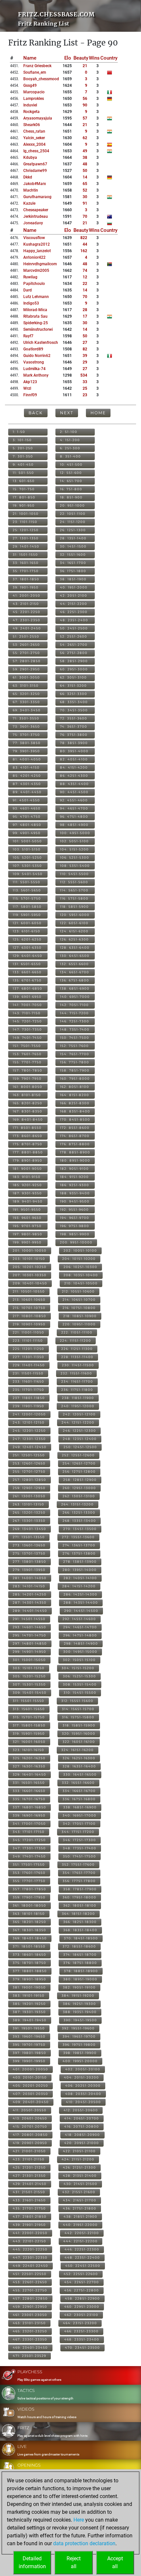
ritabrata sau (35, 316)
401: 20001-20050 (30, 2069)
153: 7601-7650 (27, 1054)
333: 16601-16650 (29, 1791)
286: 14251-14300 (81, 1594)
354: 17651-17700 (79, 1873)
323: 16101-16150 (29, 1750)
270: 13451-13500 (80, 1529)
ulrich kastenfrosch (41, 343)
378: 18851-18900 (81, 1971)
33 (85, 382)
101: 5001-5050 (27, 841)
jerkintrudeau (36, 216)
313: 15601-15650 (29, 1709)
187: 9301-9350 (27, 1193)
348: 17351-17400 (80, 1848)
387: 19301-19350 (29, 2012)
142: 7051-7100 (74, 1005)
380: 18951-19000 (80, 1979)
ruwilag (30, 277)
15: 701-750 (24, 489)
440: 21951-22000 (80, 2225)
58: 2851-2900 (74, 661)
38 (85, 158)
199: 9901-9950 (27, 1242)
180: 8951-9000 (75, 1160)
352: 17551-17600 (78, 1865)
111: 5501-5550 (27, 882)
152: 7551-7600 (74, 1046)
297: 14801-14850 (30, 1643)
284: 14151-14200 (79, 1586)
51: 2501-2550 (26, 636)
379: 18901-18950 (30, 1979)
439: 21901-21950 (29, 2225)
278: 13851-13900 (80, 1562)
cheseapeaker (36, 210)
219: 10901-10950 (29, 1324)
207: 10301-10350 (30, 1275)
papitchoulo (34, 284)
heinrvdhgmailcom (40, 264)
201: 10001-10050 (30, 1251)
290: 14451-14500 (81, 1611)
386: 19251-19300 (80, 2004)
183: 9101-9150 (27, 1177)
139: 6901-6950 (27, 997)
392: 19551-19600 (78, 2028)
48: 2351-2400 (74, 620)
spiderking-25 (36, 323)
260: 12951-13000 (79, 1488)
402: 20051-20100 (83, 2069)
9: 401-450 (23, 465)
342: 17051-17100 (79, 1824)
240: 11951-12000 (78, 1406)
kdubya (30, 158)
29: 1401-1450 (26, 546)
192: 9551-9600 (74, 1210)
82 (85, 349)
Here (79, 2520)
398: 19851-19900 (80, 2053)
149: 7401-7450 (27, 1038)
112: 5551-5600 (74, 882)
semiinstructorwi (38, 329)
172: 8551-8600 (75, 1128)
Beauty (81, 58)
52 (85, 190)
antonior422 (34, 257)
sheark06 (32, 125)
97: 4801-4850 (27, 825)
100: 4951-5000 (75, 833)
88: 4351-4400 (74, 784)
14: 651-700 (71, 481)
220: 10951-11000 (79, 1324)
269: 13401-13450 (30, 1529)
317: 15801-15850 (29, 1725)
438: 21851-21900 (81, 2217)
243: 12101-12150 (29, 1422)
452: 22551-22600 (81, 2274)
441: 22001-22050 (30, 2233)
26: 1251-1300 (73, 530)
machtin (31, 190)
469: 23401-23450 (30, 2348)
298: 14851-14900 (81, 1643)
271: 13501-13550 (29, 1537)
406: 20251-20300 (83, 2086)
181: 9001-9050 (27, 1169)
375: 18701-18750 (30, 1963)
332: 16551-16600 (78, 1783)
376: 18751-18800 (80, 1963)
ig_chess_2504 (36, 151)
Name (30, 58)
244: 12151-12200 (78, 1422)
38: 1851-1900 (73, 579)
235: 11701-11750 (29, 1390)
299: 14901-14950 (30, 1652)
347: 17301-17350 (29, 1848)
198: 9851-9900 (75, 1234)
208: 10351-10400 (81, 1275)
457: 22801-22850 (30, 2298)
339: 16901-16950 (29, 1815)
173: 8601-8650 (28, 1136)
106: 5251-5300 (75, 858)
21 (85, 66)
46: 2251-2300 (74, 612)
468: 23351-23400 (82, 2339)
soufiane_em (35, 72)
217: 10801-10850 (30, 1316)
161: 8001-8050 (28, 1087)
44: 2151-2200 (74, 604)
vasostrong (34, 362)
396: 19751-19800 (79, 2045)
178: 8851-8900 (75, 1152)
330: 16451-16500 (80, 1774)
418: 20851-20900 (82, 2135)
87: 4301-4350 (27, 784)
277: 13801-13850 (30, 1562)
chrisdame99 (35, 171)
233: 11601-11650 (29, 1381)
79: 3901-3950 (26, 751)
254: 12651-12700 (79, 1463)
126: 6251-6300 (74, 939)
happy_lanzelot (37, 251)
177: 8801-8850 (28, 1152)
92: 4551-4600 (74, 800)
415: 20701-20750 (30, 2127)
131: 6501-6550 (27, 964)
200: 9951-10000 (76, 1242)
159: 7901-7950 (27, 1079)
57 (85, 118)
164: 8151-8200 (75, 1095)
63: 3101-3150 (26, 686)
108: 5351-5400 (75, 866)
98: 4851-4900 (74, 825)
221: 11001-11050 (29, 1332)
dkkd (28, 177)
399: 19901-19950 (29, 2061)
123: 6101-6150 (27, 931)
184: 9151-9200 (74, 1177)
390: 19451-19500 (80, 2020)
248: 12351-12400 (80, 1439)
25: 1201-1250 (26, 530)
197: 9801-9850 (28, 1234)
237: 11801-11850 (29, 1398)
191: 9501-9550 (27, 1210)
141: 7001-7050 (27, 1005)
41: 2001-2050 (27, 596)
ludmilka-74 (34, 369)
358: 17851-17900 (80, 1889)
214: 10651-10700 (79, 1300)
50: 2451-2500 (74, 628)
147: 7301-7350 (27, 1029)
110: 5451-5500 (74, 874)
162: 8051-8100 (75, 1087)
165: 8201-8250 (28, 1103)
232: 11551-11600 (76, 1373)
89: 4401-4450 (27, 792)
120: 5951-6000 (75, 915)
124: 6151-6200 (74, 931)
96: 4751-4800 (74, 817)
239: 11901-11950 (29, 1406)
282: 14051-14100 (80, 1578)
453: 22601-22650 (30, 2282)
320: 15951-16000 (79, 1734)
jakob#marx (35, 184)
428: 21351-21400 (80, 2176)
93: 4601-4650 (27, 808)
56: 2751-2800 (74, 653)
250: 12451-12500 (80, 1447)
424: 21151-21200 (78, 2159)
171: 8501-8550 (27, 1128)
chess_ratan (34, 131)
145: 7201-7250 (27, 1021)
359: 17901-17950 (29, 1897)
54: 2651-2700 (74, 645)
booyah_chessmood (41, 79)
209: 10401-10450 (30, 1283)
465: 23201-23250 (30, 2331)
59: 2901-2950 (26, 669)
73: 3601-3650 (26, 727)
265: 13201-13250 (29, 1512)
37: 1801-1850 (26, 579)
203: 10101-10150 (29, 1259)
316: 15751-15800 (78, 1717)
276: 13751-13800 (79, 1553)
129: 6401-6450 (28, 956)
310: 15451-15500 (80, 1693)
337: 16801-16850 (30, 1807)
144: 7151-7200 (74, 1013)
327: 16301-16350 (29, 1766)
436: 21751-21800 (80, 2208)
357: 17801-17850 (30, 1889)
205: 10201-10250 (30, 1267)
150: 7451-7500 (75, 1038)
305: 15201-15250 (29, 1676)
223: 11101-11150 (28, 1341)
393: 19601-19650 (29, 2036)
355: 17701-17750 (29, 1881)
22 (85, 284)
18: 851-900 (71, 497)
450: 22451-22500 (83, 2266)
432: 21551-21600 (79, 2192)
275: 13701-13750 (29, 1553)
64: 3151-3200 (73, 686)
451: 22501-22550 (30, 2274)
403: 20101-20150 (30, 2077)
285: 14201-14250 (30, 1594)
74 (85, 271)
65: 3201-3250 (26, 694)
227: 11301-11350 (29, 1357)
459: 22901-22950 (30, 2307)
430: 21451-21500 (81, 2184)
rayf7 (28, 336)
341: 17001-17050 (29, 1824)
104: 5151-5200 (74, 849)
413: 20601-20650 (30, 2118)
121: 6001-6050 (27, 923)
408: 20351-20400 (83, 2094)
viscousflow (34, 238)
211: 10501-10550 (29, 1291)
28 (85, 310)
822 (84, 238)
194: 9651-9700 (75, 1218)
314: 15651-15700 (78, 1709)
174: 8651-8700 (75, 1136)
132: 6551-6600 (74, 964)
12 (85, 277)
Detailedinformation (32, 2562)
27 (85, 343)
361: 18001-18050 (30, 1905)
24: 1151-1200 (73, 522)
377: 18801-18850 (30, 1971)
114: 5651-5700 (74, 890)
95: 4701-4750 (27, 817)
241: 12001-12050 (29, 1414)
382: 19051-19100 (79, 1987)
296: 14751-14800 (80, 1635)
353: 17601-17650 (29, 1873)
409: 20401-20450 (31, 2102)
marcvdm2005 (36, 271)
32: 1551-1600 (73, 555)
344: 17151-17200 (78, 1832)
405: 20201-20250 (30, 2086)
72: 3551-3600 (74, 718)
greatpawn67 (35, 164)
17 (85, 316)
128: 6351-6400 (75, 948)
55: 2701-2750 (26, 653)
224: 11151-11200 (76, 1341)
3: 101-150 (22, 440)
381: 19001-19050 (29, 1987)
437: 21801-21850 (30, 2217)
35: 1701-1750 (26, 571)
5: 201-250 (23, 448)
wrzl (27, 388)
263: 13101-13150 (29, 1504)
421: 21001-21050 (29, 2151)
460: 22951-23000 (82, 2307)
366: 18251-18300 (80, 1922)
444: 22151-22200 (81, 2241)
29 (85, 362)
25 (85, 388)
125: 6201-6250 (27, 939)
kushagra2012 (37, 244)
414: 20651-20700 (82, 2118)
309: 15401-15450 (30, 1693)
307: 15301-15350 (29, 1684)
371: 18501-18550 (29, 1946)
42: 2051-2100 (74, 596)
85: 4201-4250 (27, 776)
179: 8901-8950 (28, 1160)
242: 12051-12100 (79, 1414)
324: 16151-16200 (78, 1750)
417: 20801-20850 (30, 2135)
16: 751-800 (71, 489)
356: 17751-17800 (79, 1881)
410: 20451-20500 (83, 2102)
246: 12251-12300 (80, 1431)
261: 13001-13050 (29, 1496)
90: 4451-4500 (74, 792)
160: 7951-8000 (75, 1079)
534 (84, 375)
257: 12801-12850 (30, 1480)
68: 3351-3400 (74, 702)
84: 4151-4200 (74, 767)
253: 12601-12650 (29, 1463)
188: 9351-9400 (75, 1193)
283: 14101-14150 (29, 1586)
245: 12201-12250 (29, 1431)
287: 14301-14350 (30, 1603)
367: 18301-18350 (30, 1930)
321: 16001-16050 (29, 1742)
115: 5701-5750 (27, 898)
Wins (94, 58)
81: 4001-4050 (27, 759)
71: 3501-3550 (26, 718)
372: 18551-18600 (79, 1946)
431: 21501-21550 (29, 2192)
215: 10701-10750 (29, 1308)
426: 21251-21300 (80, 2167)
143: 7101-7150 (27, 1013)
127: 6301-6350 (27, 948)
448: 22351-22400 (82, 2258)
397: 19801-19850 (30, 2053)
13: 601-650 (24, 481)
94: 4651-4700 (74, 808)
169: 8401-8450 (28, 1120)
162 (84, 251)
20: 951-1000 (72, 505)
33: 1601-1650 (26, 563)
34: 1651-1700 (73, 563)
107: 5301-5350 (27, 866)
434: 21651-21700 (80, 2200)
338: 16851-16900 (80, 1807)
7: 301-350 (23, 456)
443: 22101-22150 (30, 2241)
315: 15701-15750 (29, 1717)
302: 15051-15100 (79, 1660)
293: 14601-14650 (30, 1627)
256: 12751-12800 (79, 1472)
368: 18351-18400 (80, 1930)
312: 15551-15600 (77, 1701)
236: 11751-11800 (77, 1390)
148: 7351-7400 (75, 1029)
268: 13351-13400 (79, 1521)
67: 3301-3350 (26, 702)
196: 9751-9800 (75, 1226)
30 (85, 197)
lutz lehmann (36, 297)
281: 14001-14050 (30, 1578)
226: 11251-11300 (77, 1349)
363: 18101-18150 (29, 1914)
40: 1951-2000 (74, 587)
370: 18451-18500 (81, 1938)
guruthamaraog (37, 197)
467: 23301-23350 (30, 2339)
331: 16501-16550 (29, 1783)
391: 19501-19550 (29, 2028)
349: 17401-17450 (29, 1856)
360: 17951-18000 (80, 1897)
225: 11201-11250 (29, 1349)
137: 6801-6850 (28, 989)
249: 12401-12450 (30, 1447)
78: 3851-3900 (74, 743)
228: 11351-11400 (77, 1357)
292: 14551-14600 (79, 1619)
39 (85, 356)
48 (85, 164)
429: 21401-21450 (30, 2184)
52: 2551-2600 (74, 636)
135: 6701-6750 (27, 980)
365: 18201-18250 (30, 1922)
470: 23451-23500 (82, 2348)
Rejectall (74, 2562)
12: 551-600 (71, 473)
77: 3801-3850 (27, 743)
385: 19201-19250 (29, 2004)
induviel (30, 105)
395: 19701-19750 (29, 2045)
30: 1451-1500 (73, 546)
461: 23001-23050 (30, 2315)
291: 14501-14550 (29, 1619)
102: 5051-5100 (74, 841)
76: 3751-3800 (74, 735)
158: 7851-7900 (75, 1070)
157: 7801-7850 (28, 1070)
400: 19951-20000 (80, 2061)
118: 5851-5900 (74, 907)
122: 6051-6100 (74, 923)
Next (67, 413)
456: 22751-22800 (82, 2290)
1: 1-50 (19, 432)
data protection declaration (84, 2543)
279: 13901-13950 (29, 1570)
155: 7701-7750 (27, 1062)
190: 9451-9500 (75, 1201)
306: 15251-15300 (80, 1676)
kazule (29, 203)
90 (85, 105)
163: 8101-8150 (27, 1095)
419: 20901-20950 (30, 2143)
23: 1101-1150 (25, 522)
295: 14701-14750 (30, 1635)
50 (85, 171)
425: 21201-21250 (29, 2167)
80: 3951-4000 (74, 751)
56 (85, 99)
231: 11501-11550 (28, 1373)
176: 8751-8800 (75, 1144)
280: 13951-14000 (80, 1570)
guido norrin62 (37, 356)
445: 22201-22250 (30, 2249)
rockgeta (31, 112)
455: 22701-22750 (30, 2290)
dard (28, 290)
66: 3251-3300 (74, 694)
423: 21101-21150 (29, 2159)
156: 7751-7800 (75, 1062)
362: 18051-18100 (80, 1905)
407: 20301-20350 (30, 2094)
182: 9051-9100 (74, 1169)
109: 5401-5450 (28, 874)
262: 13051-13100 (79, 1496)
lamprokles (34, 99)
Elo (68, 58)
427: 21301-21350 (29, 2176)
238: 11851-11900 (78, 1398)
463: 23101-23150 (29, 2323)
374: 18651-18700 (80, 1955)
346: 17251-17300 (80, 1840)
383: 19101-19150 (29, 1996)
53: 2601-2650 (26, 645)
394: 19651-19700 (79, 2036)
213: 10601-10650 (29, 1300)
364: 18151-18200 (79, 1914)
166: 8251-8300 (75, 1103)
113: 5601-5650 (27, 890)
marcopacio (34, 92)
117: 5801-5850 (27, 907)
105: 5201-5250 (27, 858)
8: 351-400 (70, 456)
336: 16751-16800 (79, 1799)
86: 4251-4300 (74, 776)
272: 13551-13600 (78, 1537)
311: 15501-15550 (29, 1701)
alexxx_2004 (34, 144)
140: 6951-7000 (75, 997)
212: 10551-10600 (78, 1291)
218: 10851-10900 (80, 1316)
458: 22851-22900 (82, 2298)
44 (85, 244)
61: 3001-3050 (26, 677)
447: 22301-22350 (30, 2258)
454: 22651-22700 (82, 2282)
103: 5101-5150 (27, 849)
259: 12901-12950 (29, 1488)
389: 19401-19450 (30, 2020)
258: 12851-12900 (80, 1480)
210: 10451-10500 (81, 1283)
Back (36, 413)
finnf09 (30, 395)
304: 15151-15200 (78, 1668)
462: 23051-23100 (81, 2315)
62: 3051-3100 (73, 677)
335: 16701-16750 (29, 1799)
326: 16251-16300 (79, 1758)
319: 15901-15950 (29, 1734)
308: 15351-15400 (80, 1684)
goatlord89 (33, 349)
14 (85, 177)
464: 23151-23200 (80, 2323)
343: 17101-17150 (29, 1832)
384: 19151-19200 (78, 1996)
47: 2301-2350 (27, 620)
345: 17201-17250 (29, 1840)
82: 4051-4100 (74, 759)
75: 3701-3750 (26, 735)
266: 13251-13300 (79, 1512)
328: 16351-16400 (79, 1766)
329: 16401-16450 (30, 1774)
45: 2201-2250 (27, 612)
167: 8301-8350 (28, 1111)
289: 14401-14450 (30, 1611)
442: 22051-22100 (82, 2233)
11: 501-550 (23, 473)
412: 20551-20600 (81, 2110)
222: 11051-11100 (77, 1332)
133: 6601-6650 (27, 972)
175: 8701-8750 (28, 1144)
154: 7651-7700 (75, 1054)
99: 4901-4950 (27, 833)
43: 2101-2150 (26, 604)
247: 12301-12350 (29, 1439)
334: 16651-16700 (79, 1791)
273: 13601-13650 (29, 1545)
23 (85, 395)
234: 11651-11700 (77, 1381)
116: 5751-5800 (74, 898)
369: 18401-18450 (30, 1938)
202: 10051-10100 (80, 1251)
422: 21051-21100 (79, 2151)
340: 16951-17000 (80, 1815)
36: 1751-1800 (73, 571)
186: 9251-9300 (75, 1185)
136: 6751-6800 (75, 980)
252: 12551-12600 (78, 1455)
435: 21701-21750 (29, 2208)
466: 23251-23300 (81, 2331)
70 (85, 216)
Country (109, 58)
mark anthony (36, 375)
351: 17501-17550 (29, 1865)
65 (85, 184)
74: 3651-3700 (74, 727)
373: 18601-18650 (30, 1955)
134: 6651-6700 (75, 972)
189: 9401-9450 (28, 1201)
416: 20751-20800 (82, 2127)
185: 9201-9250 (27, 1185)
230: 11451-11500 (78, 1365)
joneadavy (33, 223)
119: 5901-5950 (27, 915)
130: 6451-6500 (75, 956)
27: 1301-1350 (26, 538)
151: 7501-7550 (27, 1046)
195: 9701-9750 (27, 1226)
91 (85, 203)
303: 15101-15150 (29, 1668)
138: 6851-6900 (75, 989)
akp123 (30, 382)
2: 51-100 (69, 432)
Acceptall (115, 2562)
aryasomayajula (38, 118)
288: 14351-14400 (81, 1603)
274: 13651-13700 (79, 1545)
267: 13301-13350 (29, 1521)
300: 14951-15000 (80, 1652)
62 (85, 138)
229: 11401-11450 (29, 1365)
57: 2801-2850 (27, 661)
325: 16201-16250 (29, 1758)
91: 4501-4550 (26, 800)
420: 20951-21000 (82, 2143)
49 (85, 151)
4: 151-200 (70, 440)
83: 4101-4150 (26, 767)
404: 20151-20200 (81, 2077)
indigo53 (31, 303)
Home (98, 413)
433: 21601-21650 (29, 2200)
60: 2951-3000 (74, 669)
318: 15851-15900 (79, 1725)
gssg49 (30, 85)
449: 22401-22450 (30, 2266)
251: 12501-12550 (29, 1455)
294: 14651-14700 (80, 1627)
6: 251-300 (70, 448)
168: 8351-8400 (75, 1111)
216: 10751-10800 (79, 1308)
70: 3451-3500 (74, 710)
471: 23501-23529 (30, 2356)
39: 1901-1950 (26, 587)
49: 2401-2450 (27, 628)
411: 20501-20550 (30, 2110)
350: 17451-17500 (80, 1856)
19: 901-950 (24, 505)
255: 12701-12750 (29, 1472)
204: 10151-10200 (79, 1259)
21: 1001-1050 (26, 514)
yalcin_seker (34, 138)
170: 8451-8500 (75, 1120)
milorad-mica (35, 310)
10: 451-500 (71, 465)
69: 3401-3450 (27, 710)
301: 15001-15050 (29, 1660)
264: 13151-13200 (78, 1504)
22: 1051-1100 (73, 514)
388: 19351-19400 (80, 2012)
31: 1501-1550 (25, 555)
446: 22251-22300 (82, 2249)
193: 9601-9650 (27, 1218)
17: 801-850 (24, 497)
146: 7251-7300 (75, 1021)
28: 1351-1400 (73, 538)
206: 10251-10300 (81, 1267)
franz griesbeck (37, 66)
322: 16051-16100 (79, 1742)
